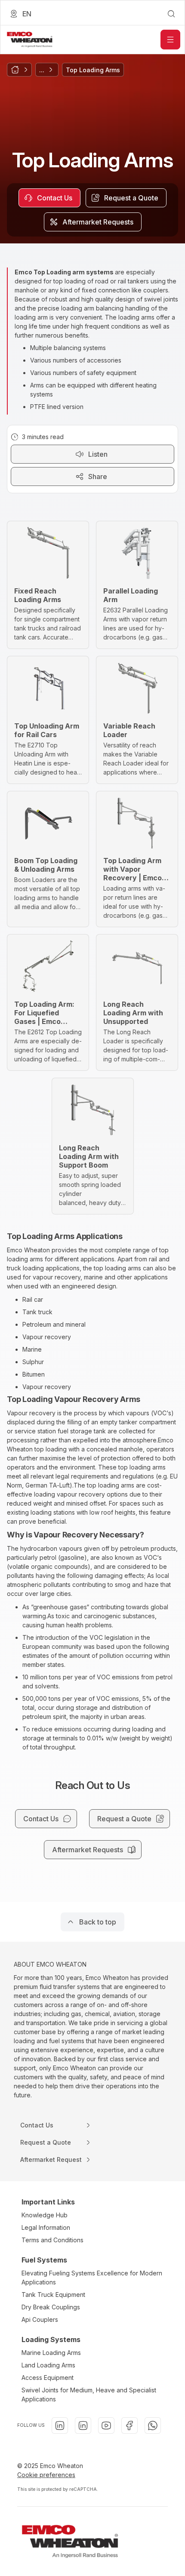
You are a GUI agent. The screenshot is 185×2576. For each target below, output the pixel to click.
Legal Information (46, 2227)
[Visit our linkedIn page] (60, 2425)
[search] (171, 14)
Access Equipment (48, 2378)
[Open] (170, 40)
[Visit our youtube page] (106, 2425)
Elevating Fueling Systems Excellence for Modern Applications (92, 2278)
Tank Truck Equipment (53, 2295)
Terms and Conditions (52, 2240)
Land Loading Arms (48, 2365)
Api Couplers (40, 2319)
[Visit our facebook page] (129, 2425)
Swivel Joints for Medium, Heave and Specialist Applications (89, 2395)
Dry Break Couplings (51, 2307)
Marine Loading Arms (51, 2353)
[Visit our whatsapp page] (153, 2425)
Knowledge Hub (45, 2215)
